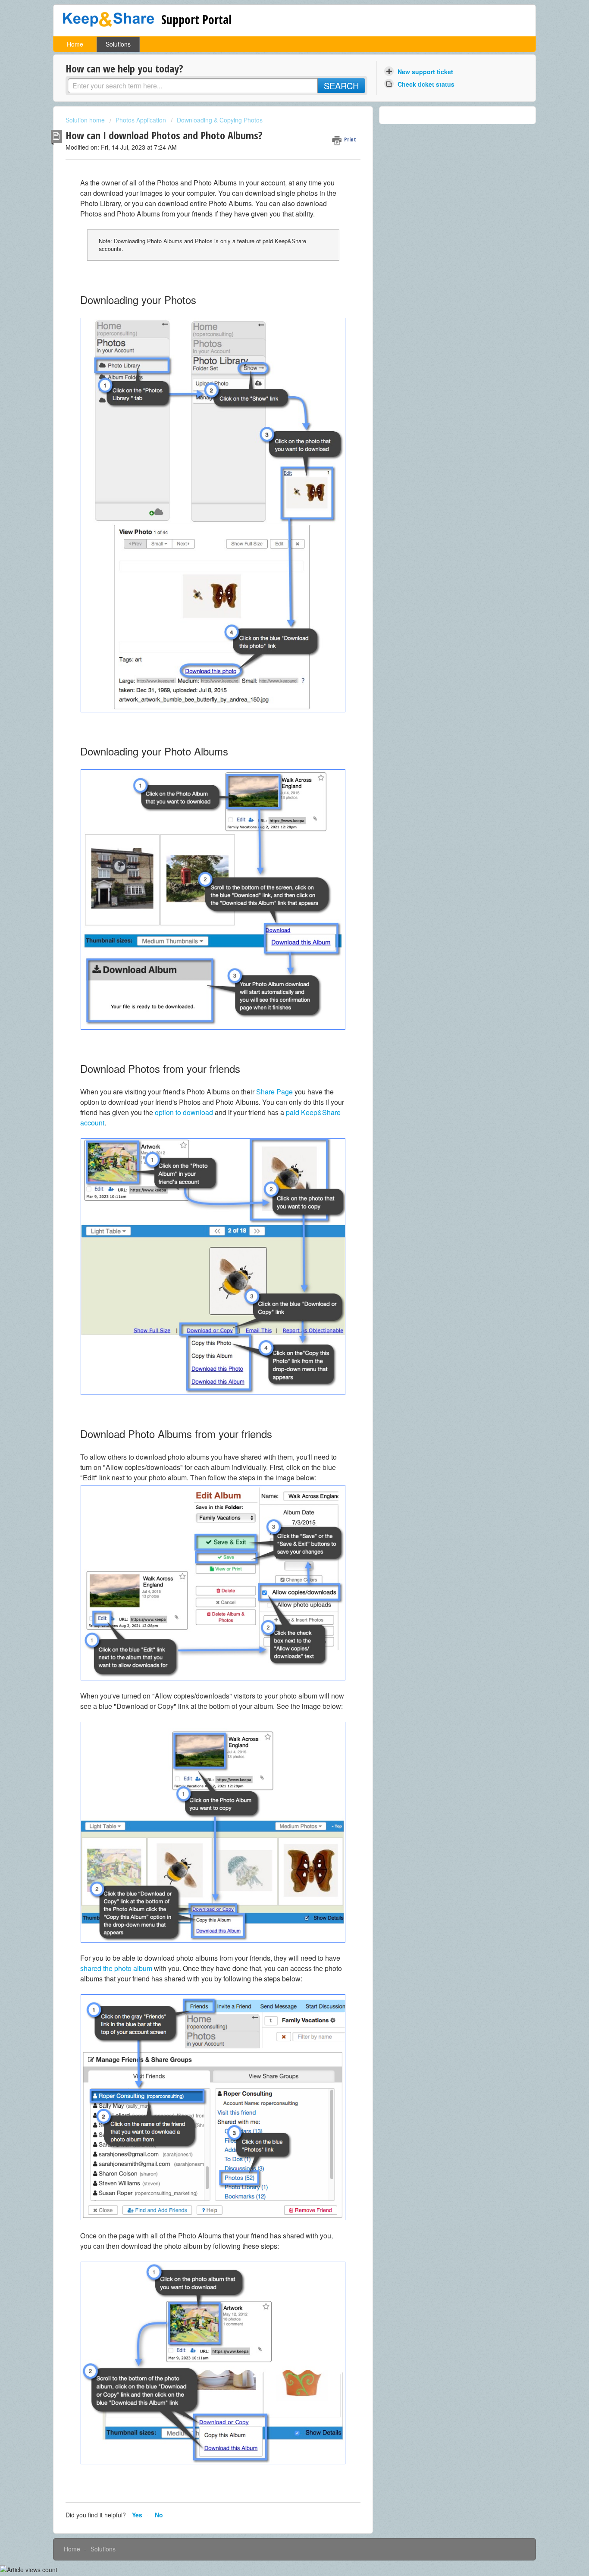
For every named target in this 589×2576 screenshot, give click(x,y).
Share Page (274, 1092)
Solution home (86, 120)
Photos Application (141, 120)
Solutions (118, 44)
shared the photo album (116, 1968)
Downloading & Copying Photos (220, 120)
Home (75, 44)
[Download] (279, 1216)
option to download (185, 1112)
